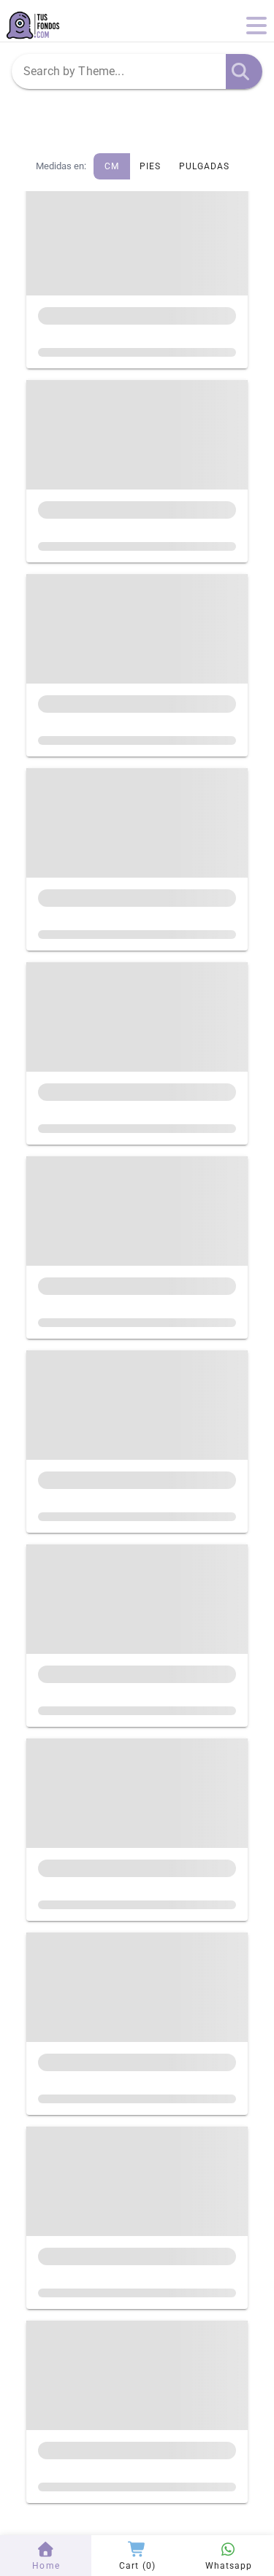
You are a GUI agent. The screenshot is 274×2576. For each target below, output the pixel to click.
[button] (240, 71)
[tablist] (137, 115)
